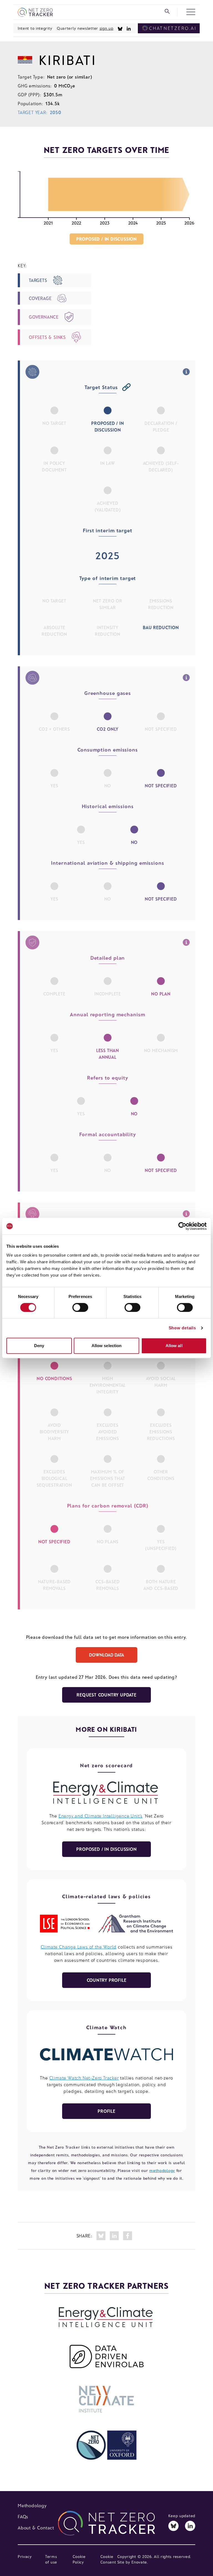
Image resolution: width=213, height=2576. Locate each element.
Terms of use (51, 2559)
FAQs (23, 2516)
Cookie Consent (108, 2559)
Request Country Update (106, 1695)
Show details (182, 1328)
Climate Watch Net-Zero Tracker (84, 2078)
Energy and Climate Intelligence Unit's (101, 1816)
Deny (39, 1346)
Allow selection (107, 1346)
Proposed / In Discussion (106, 1849)
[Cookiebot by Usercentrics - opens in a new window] (182, 1226)
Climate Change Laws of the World (79, 1947)
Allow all (174, 1346)
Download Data (106, 1655)
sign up (106, 28)
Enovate (139, 2562)
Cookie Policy (79, 2559)
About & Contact (36, 2528)
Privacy (25, 2556)
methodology (162, 2170)
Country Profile (107, 1980)
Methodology (32, 2505)
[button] (191, 12)
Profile (106, 2111)
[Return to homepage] (35, 12)
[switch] (80, 1307)
